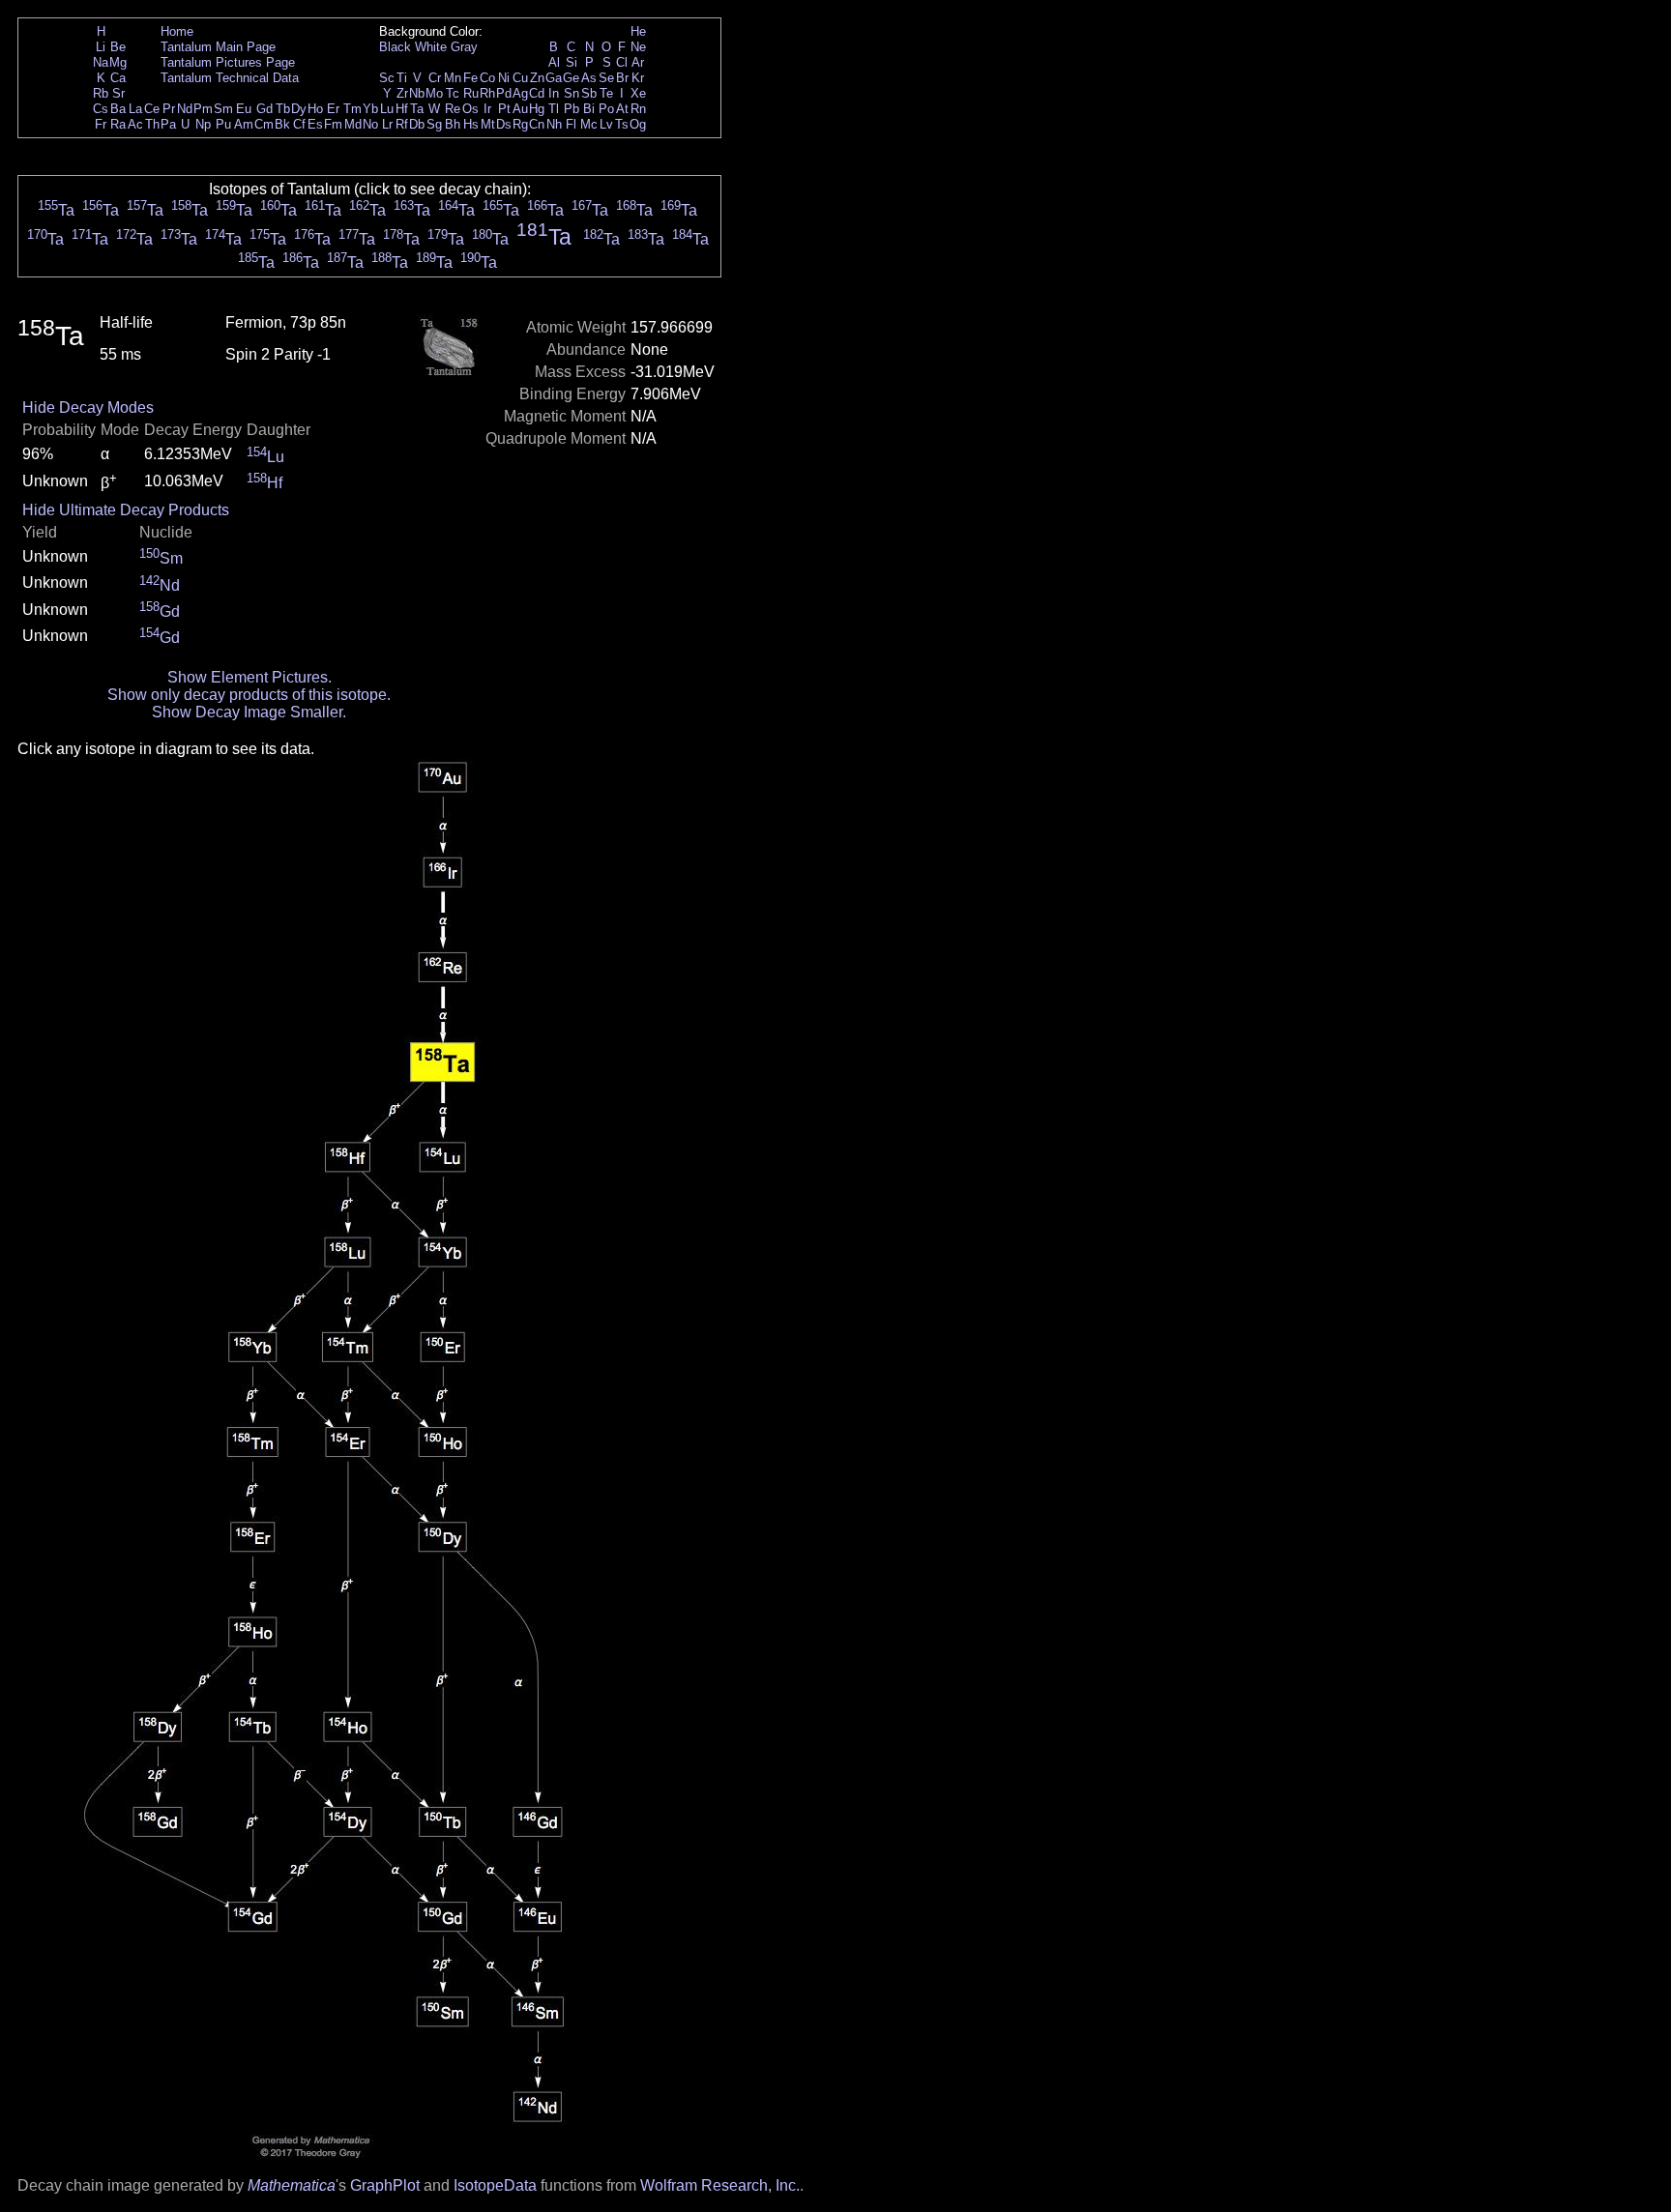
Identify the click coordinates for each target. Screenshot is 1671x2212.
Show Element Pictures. (249, 677)
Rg (520, 124)
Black (395, 47)
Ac (135, 124)
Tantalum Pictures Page (228, 62)
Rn (638, 109)
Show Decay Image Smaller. (249, 712)
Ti (402, 78)
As (589, 78)
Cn (537, 124)
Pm (203, 109)
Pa (168, 124)
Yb (370, 109)
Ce (152, 109)
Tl (554, 109)
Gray (464, 47)
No (370, 124)
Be (118, 47)
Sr (118, 93)
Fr (101, 124)
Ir (487, 109)
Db (417, 124)
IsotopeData (495, 2185)
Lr (387, 124)
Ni (504, 78)
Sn (572, 93)
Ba (118, 109)
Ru (471, 93)
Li (101, 47)
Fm (333, 124)
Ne (638, 47)
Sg (434, 124)
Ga (554, 78)
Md (353, 124)
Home (177, 31)
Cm (264, 124)
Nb (417, 93)
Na (101, 62)
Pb (572, 109)
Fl (571, 124)
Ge (571, 78)
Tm (352, 109)
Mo (434, 93)
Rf (402, 124)
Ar (638, 62)
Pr (169, 109)
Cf (299, 124)
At (622, 109)
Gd (264, 109)
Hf (402, 109)
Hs (471, 124)
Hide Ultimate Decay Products (126, 510)
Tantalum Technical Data (230, 78)
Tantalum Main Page (218, 47)
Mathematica (292, 2185)
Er (333, 109)
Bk (282, 124)
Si (572, 62)
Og (638, 124)
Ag (520, 93)
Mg (118, 62)
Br (622, 78)
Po (606, 109)
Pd (504, 93)
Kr (638, 78)
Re (453, 109)
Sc (387, 78)
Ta (417, 109)
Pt (504, 109)
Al (554, 62)
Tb (283, 109)
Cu (520, 78)
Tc (453, 93)
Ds (504, 124)
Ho (315, 109)
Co (487, 78)
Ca (118, 78)
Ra (118, 124)
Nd (185, 109)
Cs (101, 109)
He (638, 31)
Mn (453, 78)
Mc (589, 124)
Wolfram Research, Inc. (720, 2185)
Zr (402, 93)
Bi (589, 109)
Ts (622, 124)
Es (315, 124)
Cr (435, 78)
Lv (606, 124)
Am (244, 124)
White (431, 47)
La (135, 109)
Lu (387, 109)
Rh (487, 93)
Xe (638, 93)
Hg (537, 109)
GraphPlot (385, 2185)
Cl (622, 62)
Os (470, 109)
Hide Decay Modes (88, 407)
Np (203, 124)
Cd (537, 93)
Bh (453, 124)
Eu (244, 109)
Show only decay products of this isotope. (249, 695)
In (554, 93)
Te (606, 93)
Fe (470, 78)
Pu (223, 124)
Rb (101, 93)
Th (152, 124)
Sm (223, 109)
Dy (299, 109)
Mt (488, 124)
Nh (554, 124)
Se (606, 78)
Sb (589, 93)
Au (520, 109)
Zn (537, 78)
